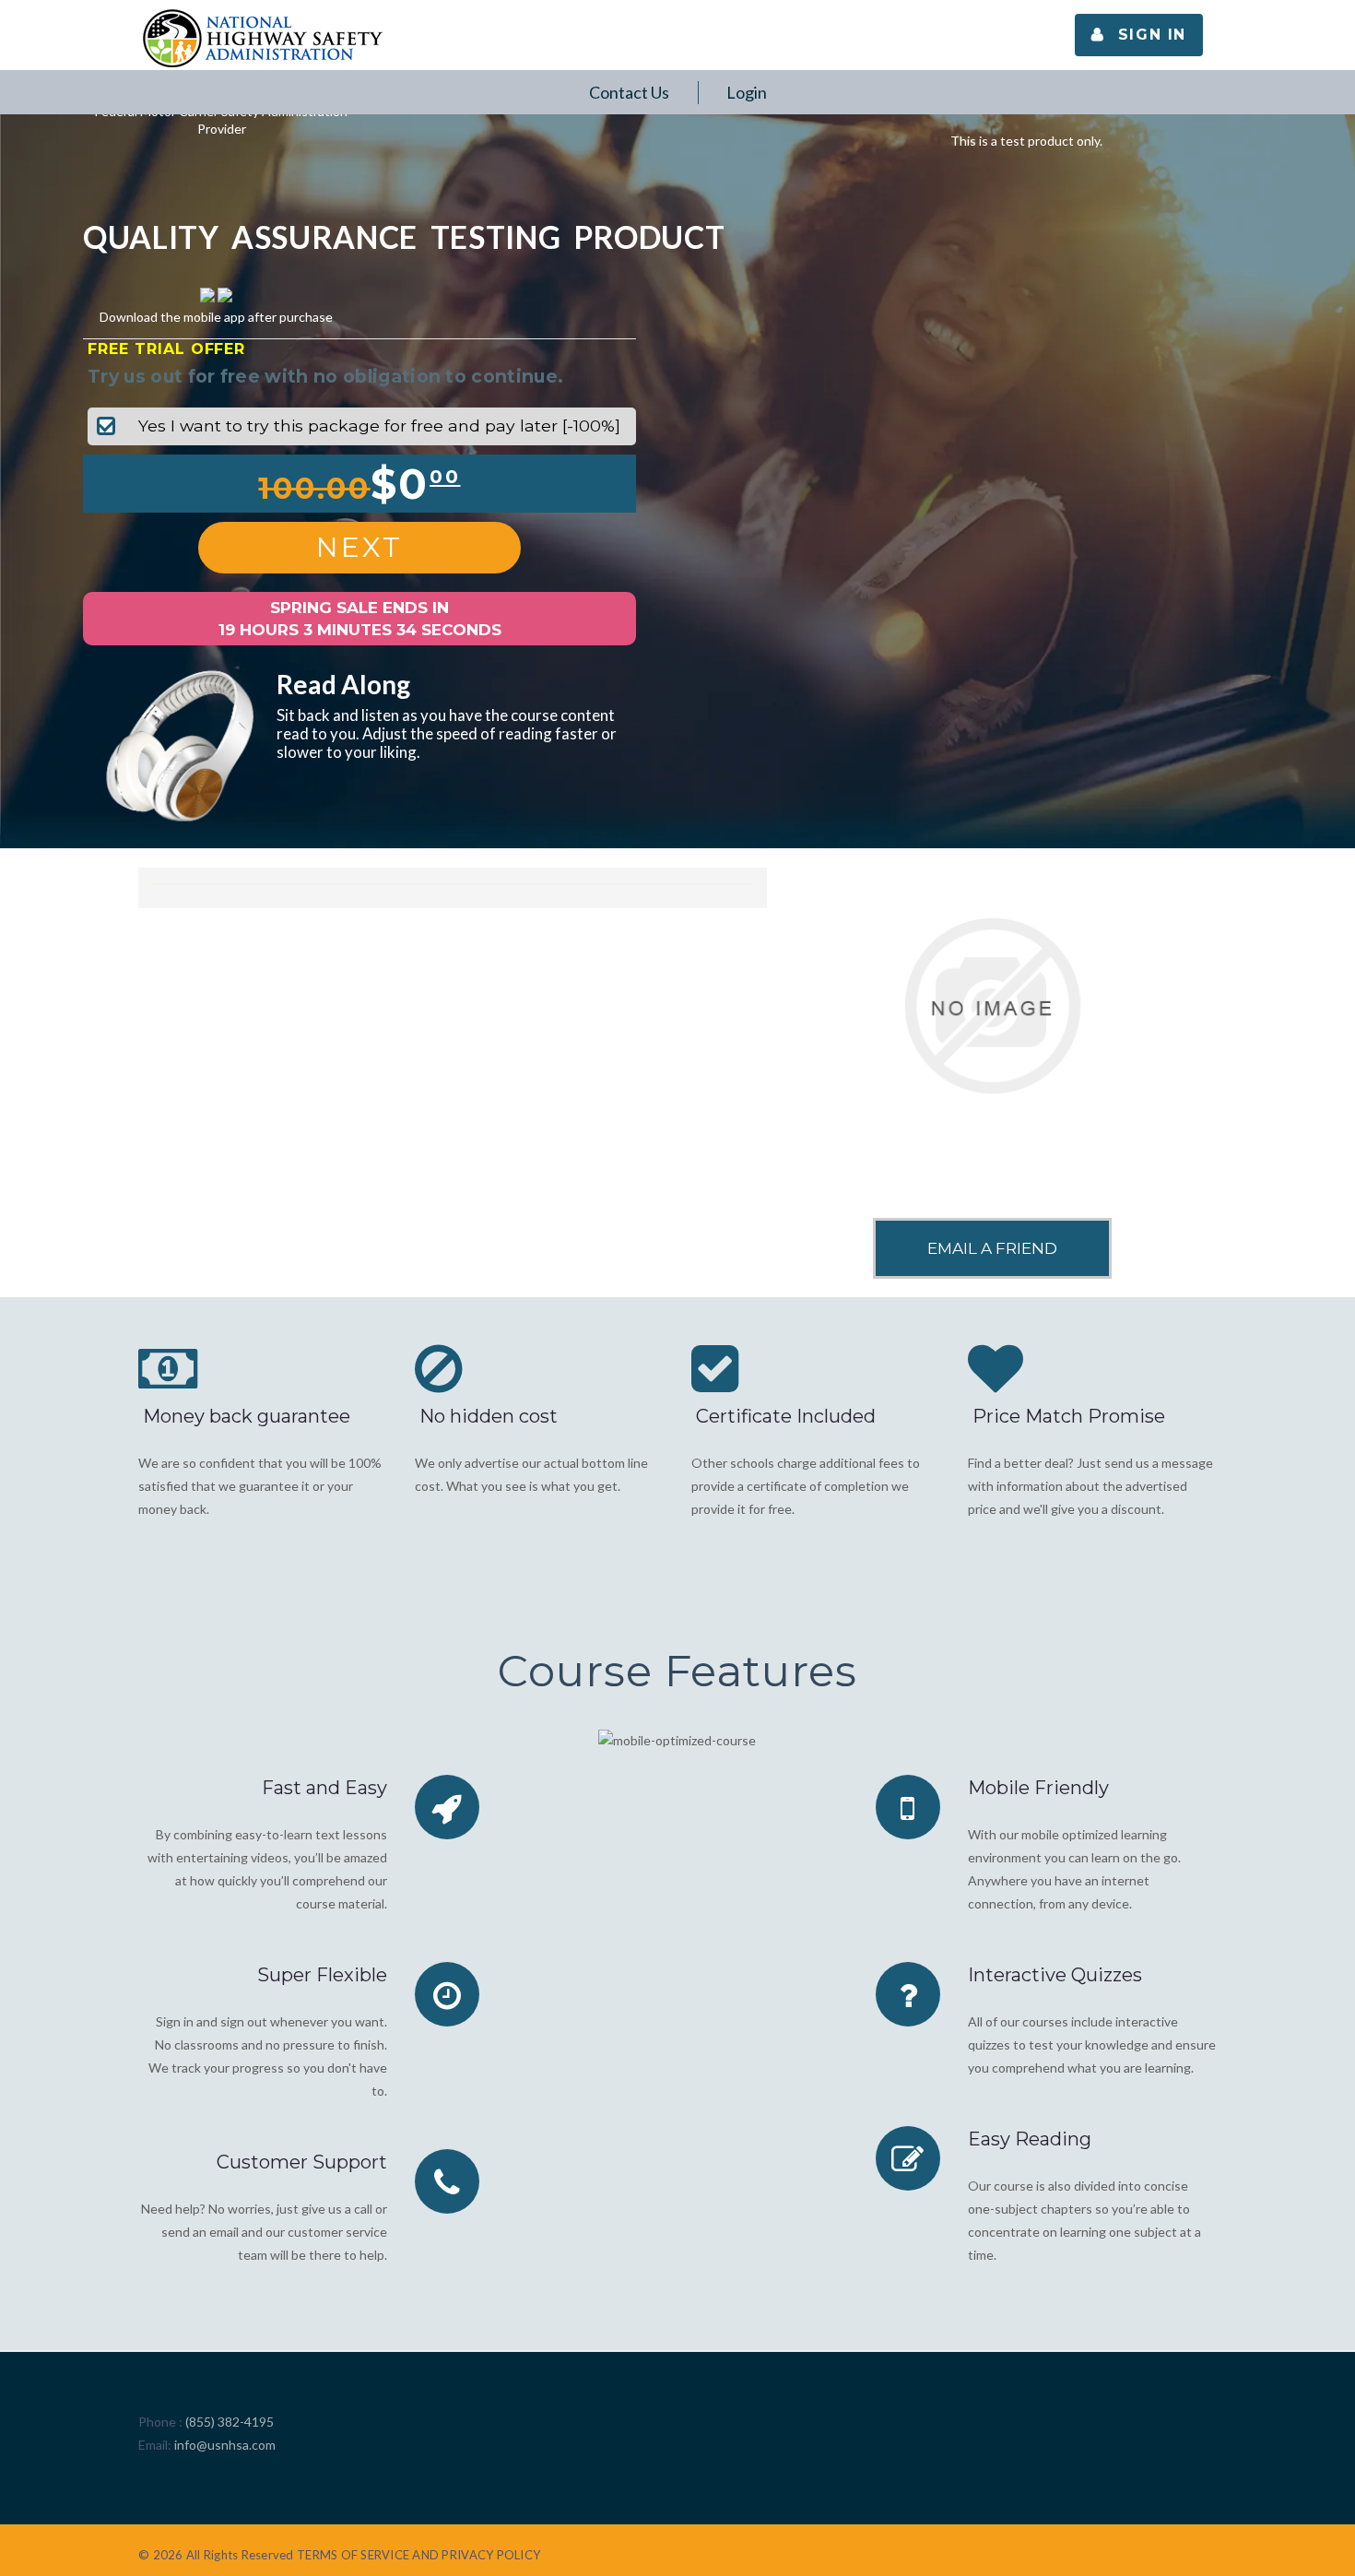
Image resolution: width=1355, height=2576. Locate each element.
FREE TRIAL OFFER (166, 349)
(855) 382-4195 (230, 2422)
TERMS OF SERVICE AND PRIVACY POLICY (418, 2555)
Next (359, 547)
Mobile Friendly (1038, 1788)
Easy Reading (1030, 2139)
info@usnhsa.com (225, 2445)
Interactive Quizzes (1055, 1975)
